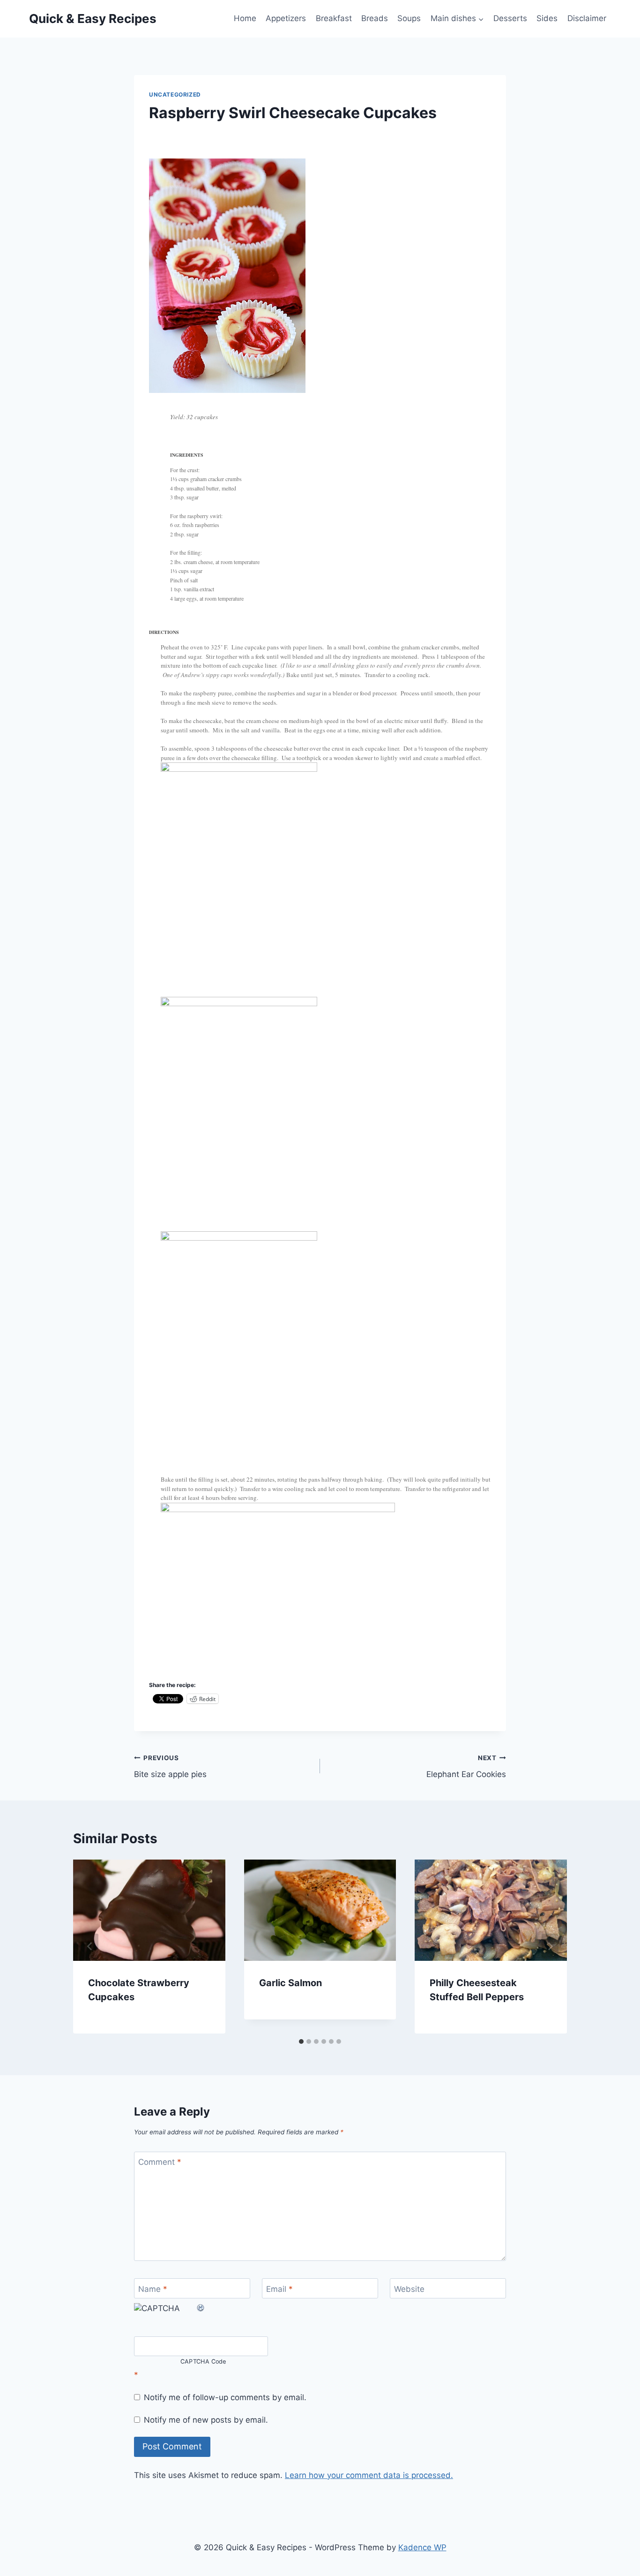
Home (245, 18)
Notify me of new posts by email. (206, 2420)
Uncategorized (175, 94)
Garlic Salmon (290, 1983)
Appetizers (286, 18)
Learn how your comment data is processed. (369, 2475)
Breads (375, 18)
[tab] (301, 2041)
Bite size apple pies (170, 1766)
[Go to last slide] (90, 1946)
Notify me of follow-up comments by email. (225, 2397)
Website (409, 2289)
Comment (160, 2162)
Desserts (510, 18)
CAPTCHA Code (203, 2362)
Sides (547, 18)
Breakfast (334, 18)
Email (279, 2289)
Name (153, 2289)
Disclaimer (587, 18)
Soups (409, 18)
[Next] (550, 1946)
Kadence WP (422, 2547)
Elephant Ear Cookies (466, 1766)
